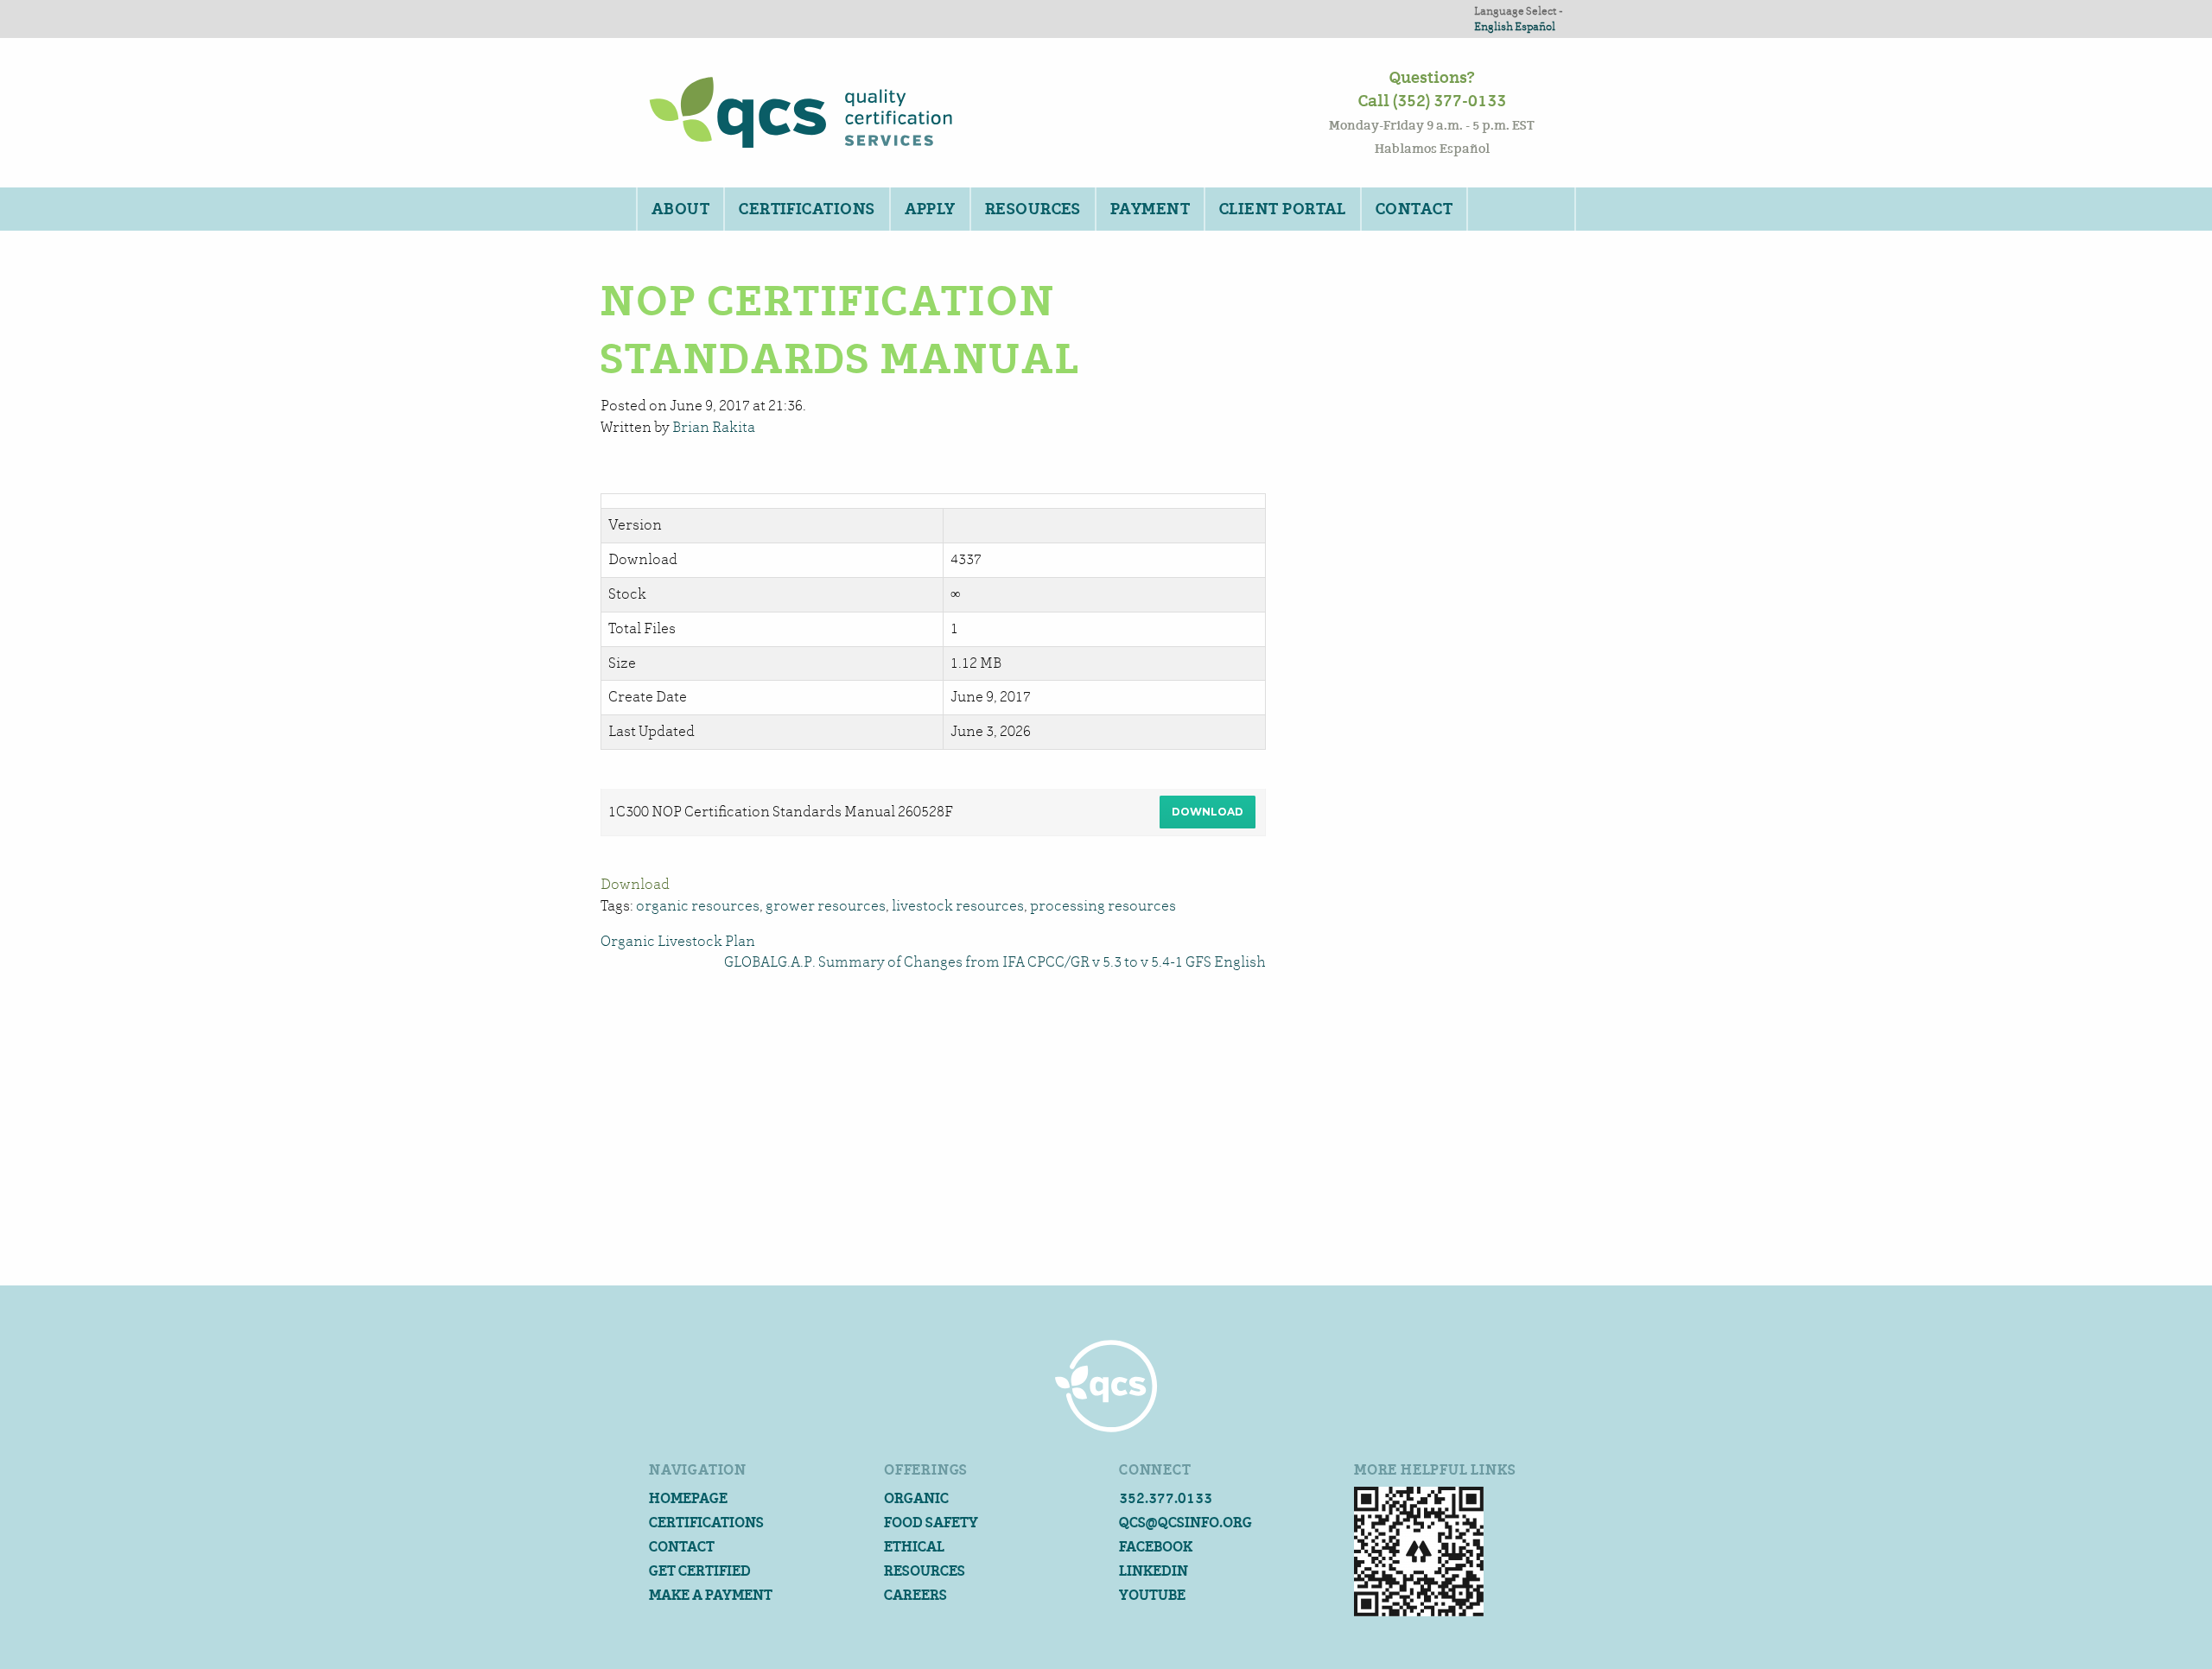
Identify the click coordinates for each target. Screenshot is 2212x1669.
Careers (915, 1595)
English (1494, 26)
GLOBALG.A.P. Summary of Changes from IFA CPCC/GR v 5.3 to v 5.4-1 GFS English (995, 962)
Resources (1033, 209)
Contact (1414, 209)
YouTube (1152, 1595)
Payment (1150, 209)
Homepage (688, 1498)
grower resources (826, 906)
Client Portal (1283, 209)
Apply (930, 209)
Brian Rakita (714, 427)
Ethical (914, 1547)
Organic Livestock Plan (678, 941)
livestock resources (958, 906)
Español (1535, 26)
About (680, 209)
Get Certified (700, 1571)
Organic (916, 1498)
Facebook (1156, 1547)
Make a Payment (711, 1595)
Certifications (807, 209)
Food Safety (931, 1523)
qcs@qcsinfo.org (1185, 1523)
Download (1208, 812)
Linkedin (1154, 1571)
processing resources (1103, 906)
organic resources (698, 906)
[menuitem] (680, 209)
